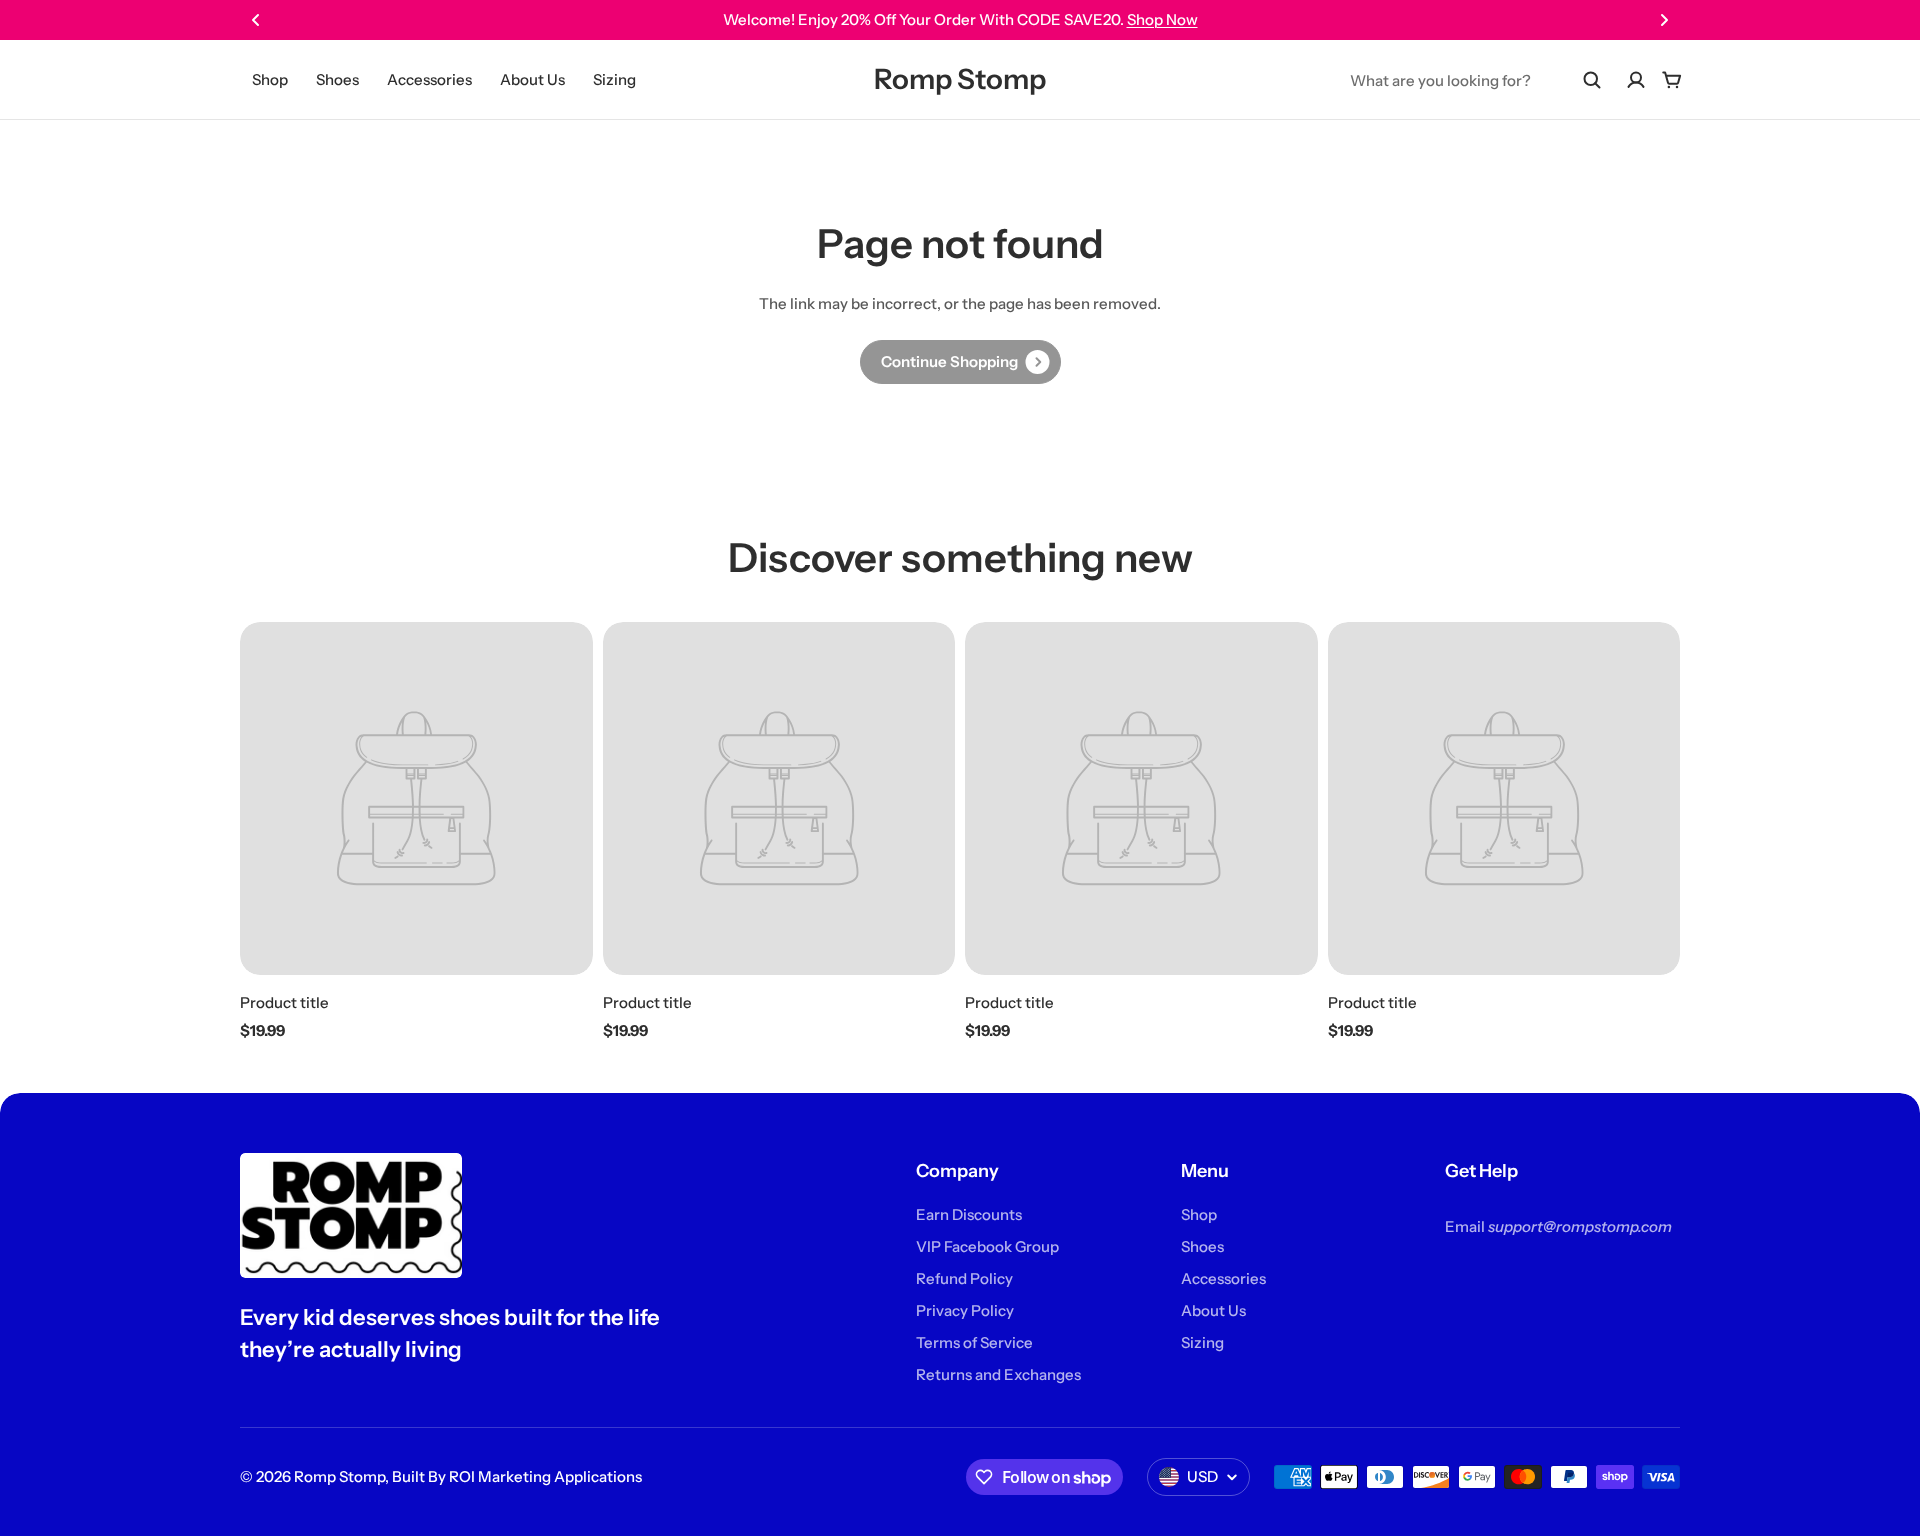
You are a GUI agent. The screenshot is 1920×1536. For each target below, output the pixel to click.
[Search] (1592, 80)
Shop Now (1162, 19)
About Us (532, 79)
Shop (270, 79)
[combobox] (1476, 80)
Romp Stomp (960, 79)
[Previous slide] (256, 20)
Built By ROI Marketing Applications (517, 1476)
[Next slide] (1664, 20)
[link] (960, 362)
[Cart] (1672, 80)
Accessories (429, 79)
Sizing (614, 79)
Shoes (337, 79)
